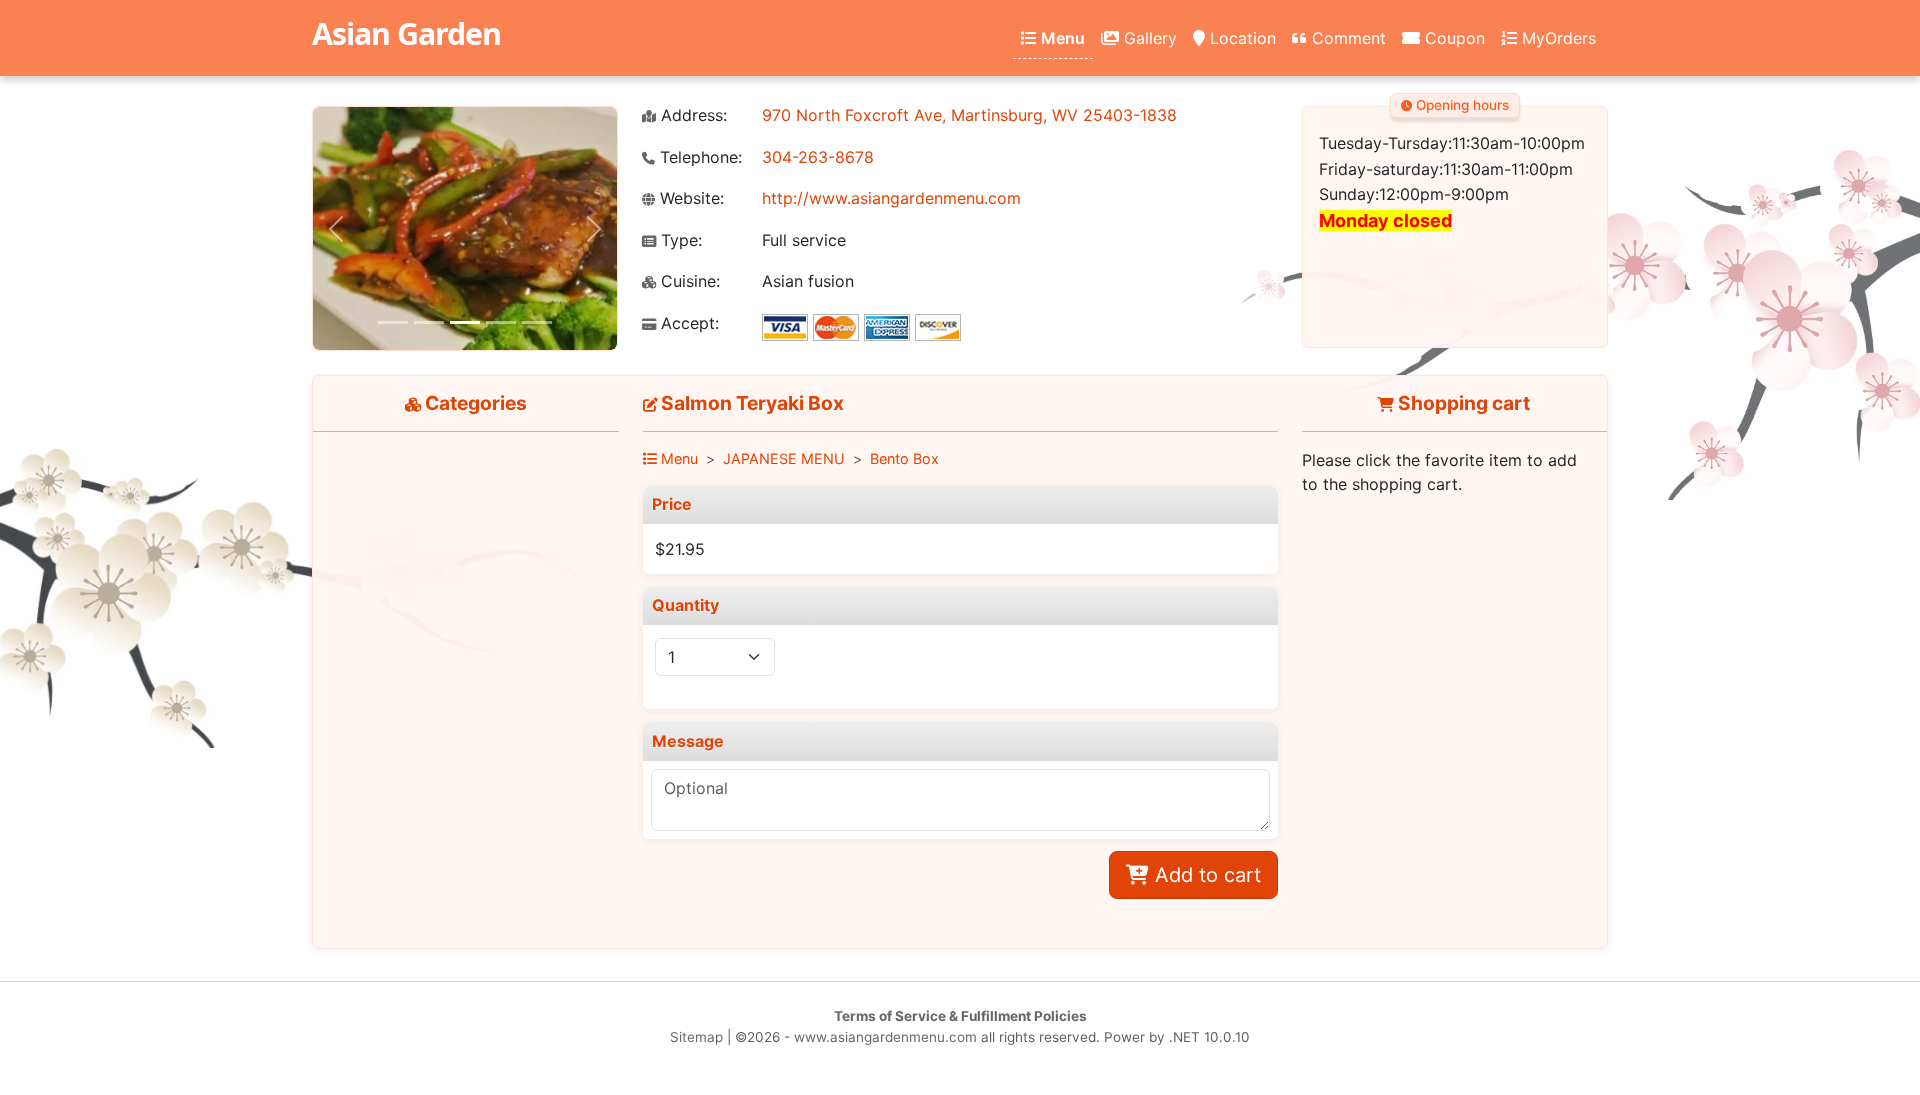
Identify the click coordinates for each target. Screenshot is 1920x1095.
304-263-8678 (818, 157)
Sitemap (696, 1037)
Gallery (1148, 38)
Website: (689, 198)
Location (1240, 38)
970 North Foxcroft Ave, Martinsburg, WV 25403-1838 (969, 115)
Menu (1061, 38)
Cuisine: (688, 281)
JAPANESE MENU (784, 458)
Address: (691, 115)
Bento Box (904, 458)
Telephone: (698, 157)
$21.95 (680, 549)
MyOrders (1556, 38)
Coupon (1452, 38)
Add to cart (1205, 875)
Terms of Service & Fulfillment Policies (960, 1016)
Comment (1346, 38)
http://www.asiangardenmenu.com (891, 198)
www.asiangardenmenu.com (885, 1037)
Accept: (687, 323)
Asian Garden (406, 33)
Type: (679, 240)
